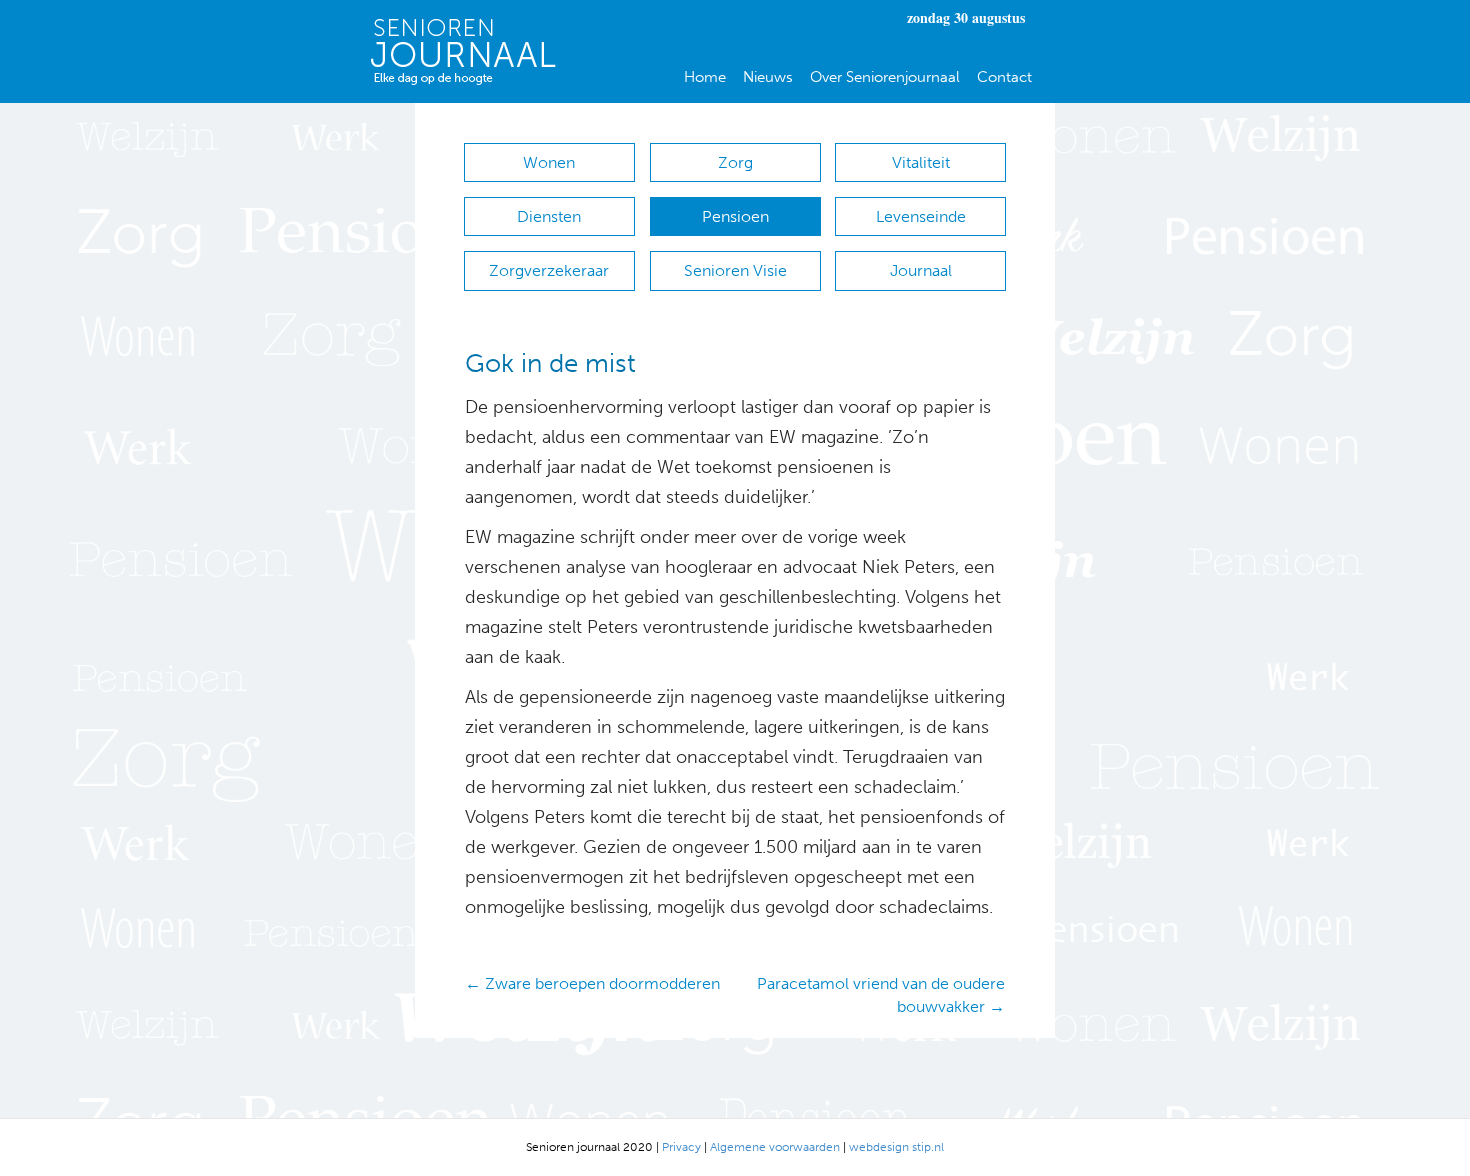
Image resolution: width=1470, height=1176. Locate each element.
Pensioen (735, 216)
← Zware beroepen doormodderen (592, 983)
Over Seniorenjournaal (885, 77)
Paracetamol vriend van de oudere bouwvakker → (881, 995)
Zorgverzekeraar (549, 270)
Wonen (549, 162)
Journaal (921, 270)
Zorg (735, 162)
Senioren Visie (735, 270)
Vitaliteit (921, 162)
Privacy (681, 1147)
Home (705, 77)
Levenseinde (921, 216)
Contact (1004, 77)
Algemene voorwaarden (775, 1147)
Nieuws (768, 77)
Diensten (549, 216)
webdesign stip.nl (896, 1147)
